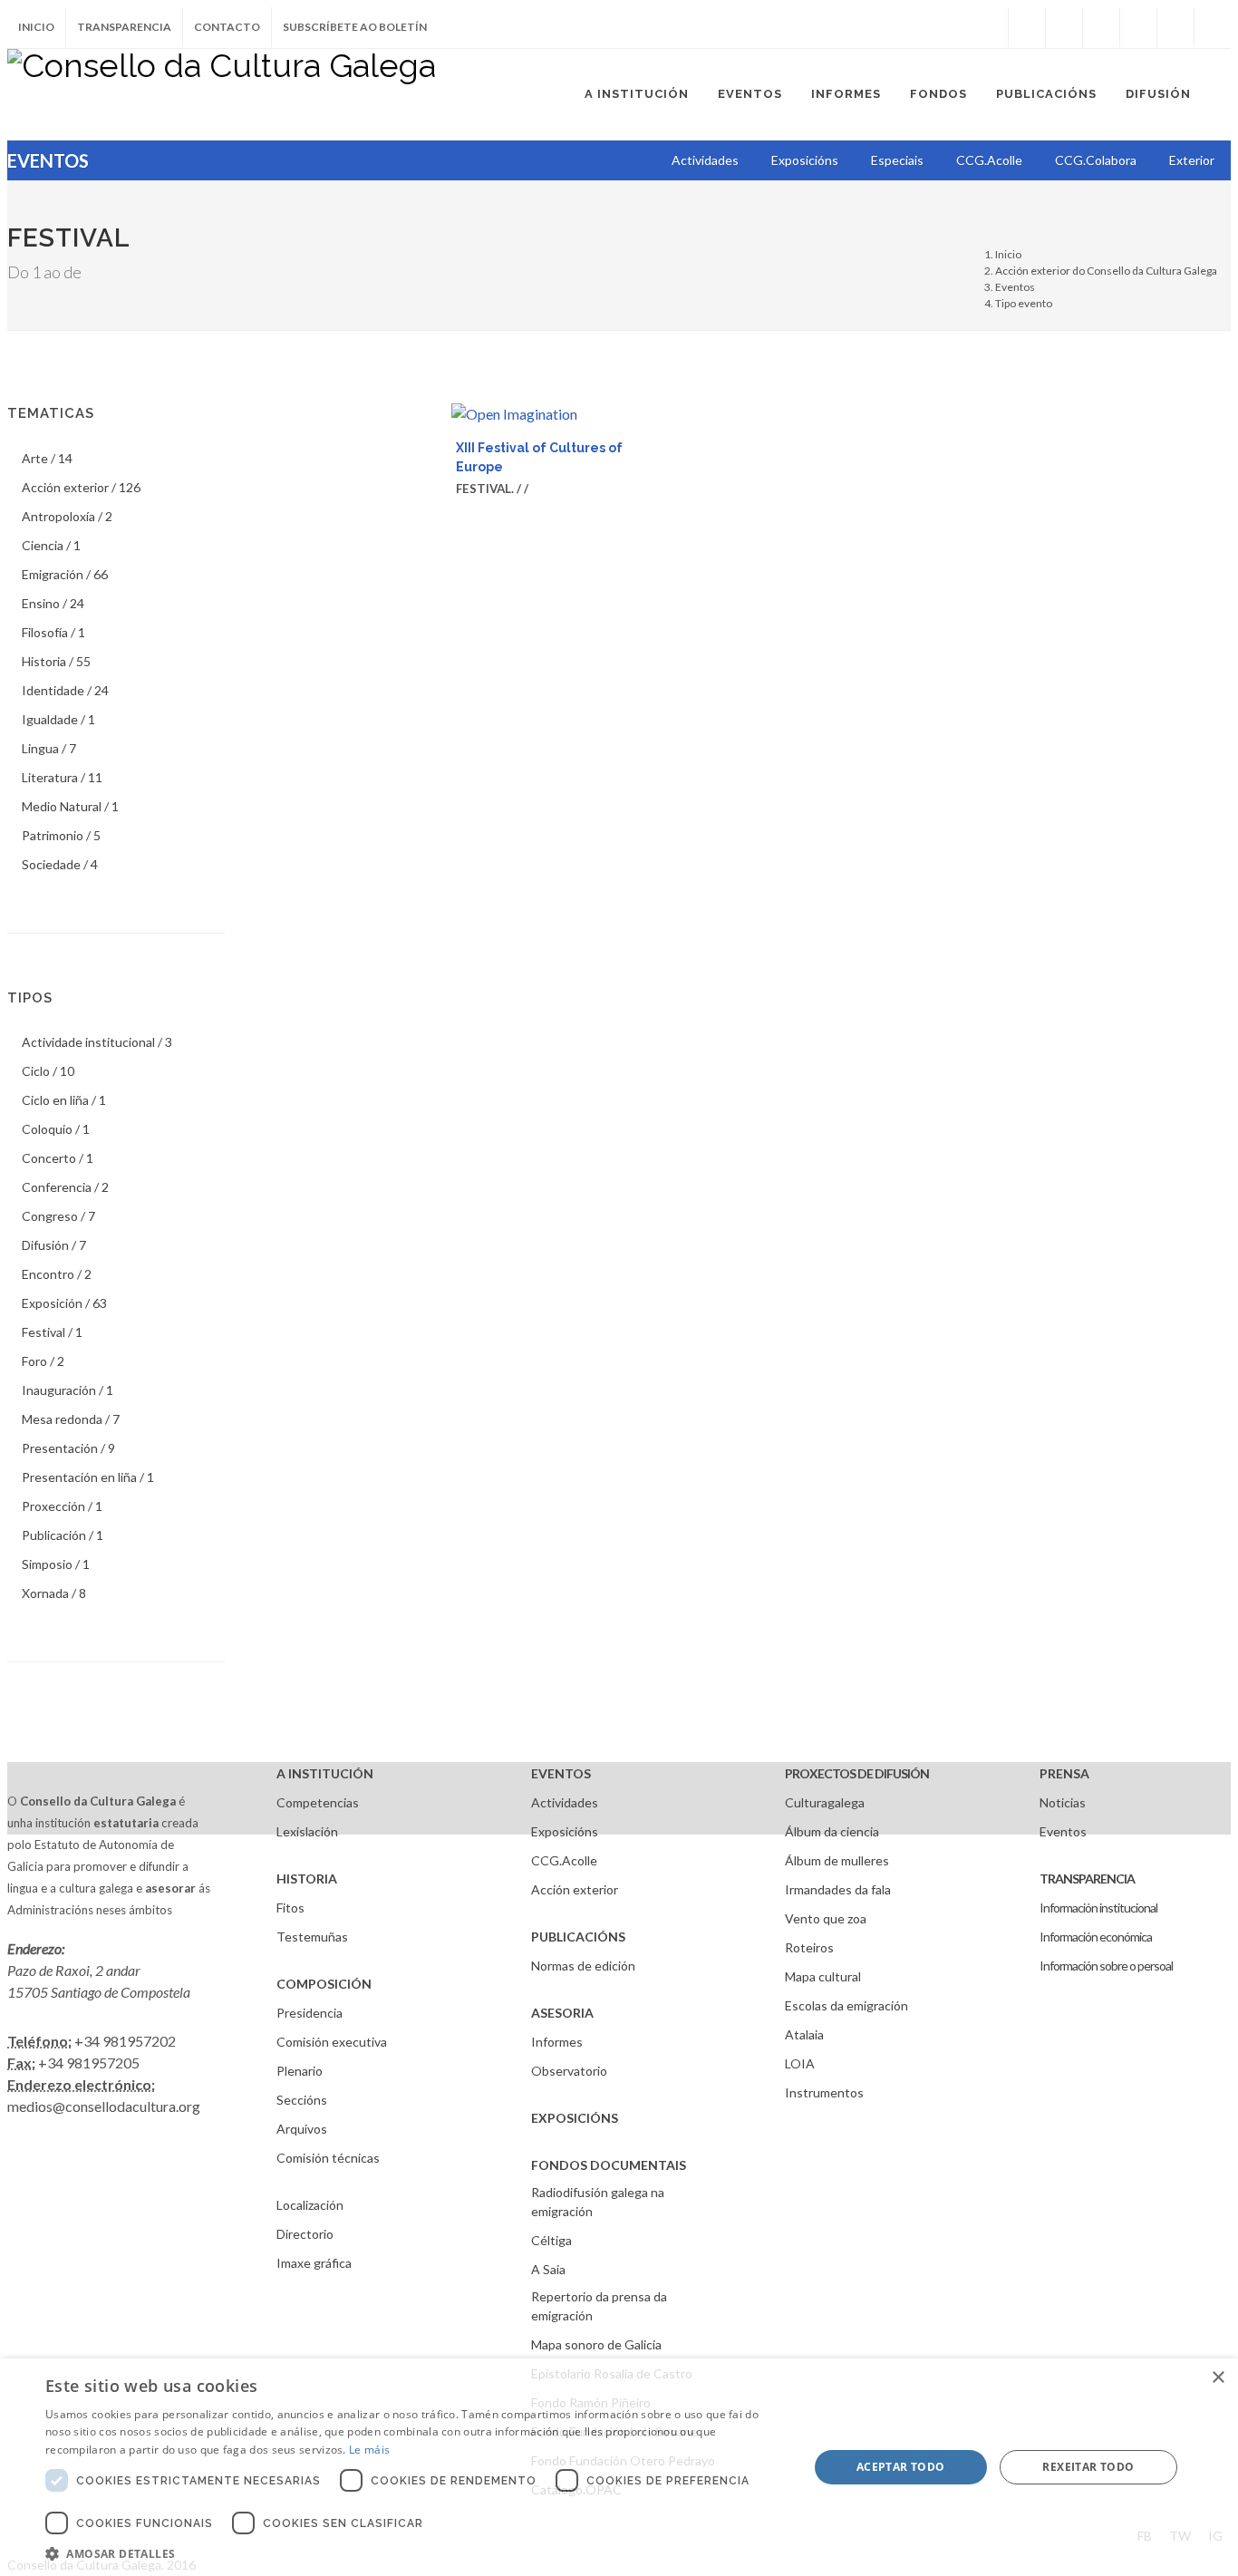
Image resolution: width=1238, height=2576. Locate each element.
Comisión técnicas (328, 2158)
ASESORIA (562, 2013)
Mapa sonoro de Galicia (596, 2344)
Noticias (1063, 1802)
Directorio (305, 2234)
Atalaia (804, 2034)
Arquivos (302, 2129)
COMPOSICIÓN (324, 1984)
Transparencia (124, 27)
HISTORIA (307, 1879)
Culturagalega (825, 1802)
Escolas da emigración (846, 2005)
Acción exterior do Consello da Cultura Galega (1106, 271)
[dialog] (619, 2467)
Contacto (227, 27)
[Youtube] (1138, 27)
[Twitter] (1064, 27)
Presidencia (309, 2013)
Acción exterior (575, 1889)
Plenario (300, 2071)
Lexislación (307, 1831)
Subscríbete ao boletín (355, 27)
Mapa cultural (823, 1976)
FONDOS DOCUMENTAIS (609, 2165)
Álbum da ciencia (832, 1831)
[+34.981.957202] (1175, 27)
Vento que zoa (826, 1918)
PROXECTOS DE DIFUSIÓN (857, 1773)
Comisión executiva (332, 2042)
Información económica (1096, 1937)
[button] (415, 2553)
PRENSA (1064, 1773)
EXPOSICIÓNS (575, 2118)
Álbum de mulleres (837, 1860)
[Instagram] (990, 27)
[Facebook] (1027, 27)
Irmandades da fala (838, 1889)
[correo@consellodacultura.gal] (1213, 27)
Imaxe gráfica (314, 2263)
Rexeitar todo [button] (1088, 2467)
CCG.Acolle (564, 1860)
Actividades (565, 1802)
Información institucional (1098, 1908)
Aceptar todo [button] (901, 2467)
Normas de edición (583, 1966)
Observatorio (569, 2071)
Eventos (1015, 287)
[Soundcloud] (1101, 27)
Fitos (290, 1908)
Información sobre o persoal (1106, 1966)
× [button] (1218, 2378)
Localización (310, 2205)
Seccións (302, 2100)
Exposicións (565, 1831)
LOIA (800, 2063)
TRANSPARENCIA (1087, 1879)
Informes (557, 2042)
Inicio (36, 27)
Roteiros (809, 1947)
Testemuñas (312, 1937)
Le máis (369, 2450)
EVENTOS (561, 1773)
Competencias (318, 1802)
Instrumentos (824, 2092)
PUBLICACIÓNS (578, 1937)
